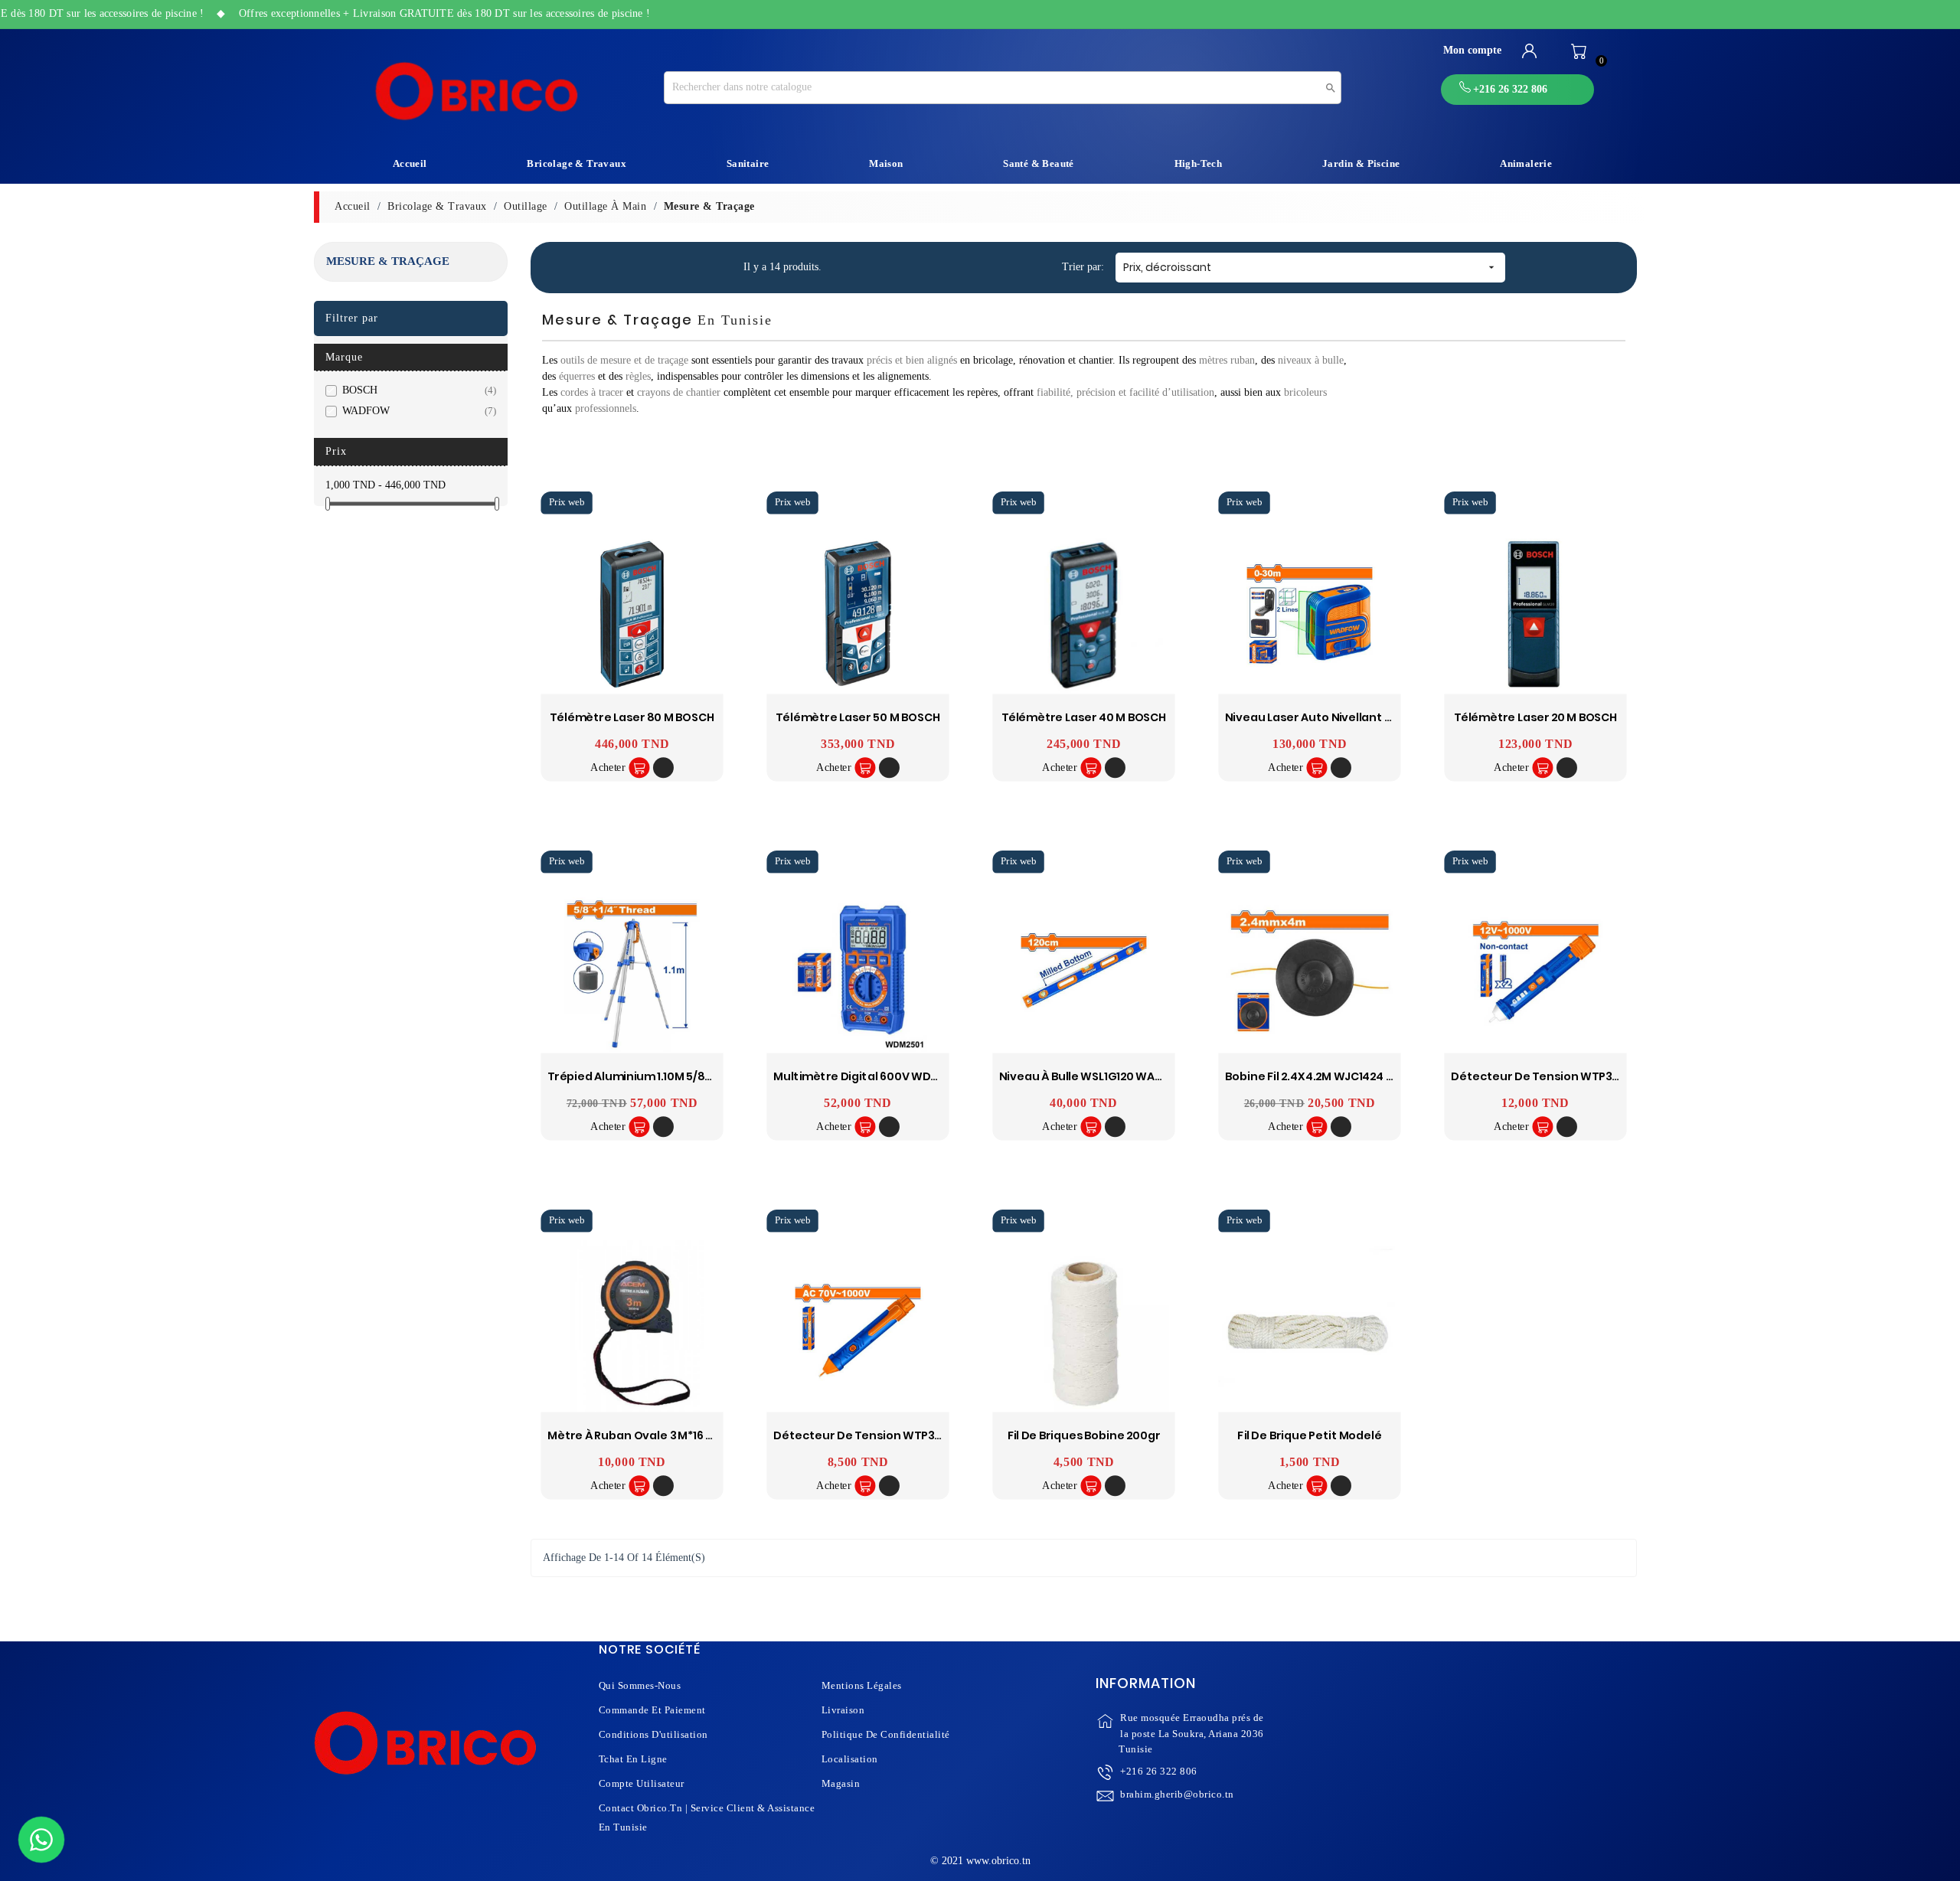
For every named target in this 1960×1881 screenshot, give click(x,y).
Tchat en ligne (633, 1759)
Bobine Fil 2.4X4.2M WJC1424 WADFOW (1332, 1077)
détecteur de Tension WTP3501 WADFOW (1568, 1077)
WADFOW (416, 411)
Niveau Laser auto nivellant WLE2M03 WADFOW (1358, 718)
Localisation (850, 1759)
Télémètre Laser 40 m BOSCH (1084, 718)
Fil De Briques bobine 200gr (1084, 1436)
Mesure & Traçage (388, 261)
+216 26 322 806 (1159, 1771)
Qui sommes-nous (640, 1685)
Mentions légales (862, 1685)
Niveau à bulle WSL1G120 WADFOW (1094, 1077)
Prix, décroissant (1311, 267)
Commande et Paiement (652, 1710)
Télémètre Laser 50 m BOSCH (858, 718)
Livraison (843, 1710)
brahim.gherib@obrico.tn (1177, 1794)
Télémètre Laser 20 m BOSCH (1535, 718)
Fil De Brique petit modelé (1310, 1436)
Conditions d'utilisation (653, 1734)
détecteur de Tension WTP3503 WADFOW (892, 1436)
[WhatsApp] (41, 1840)
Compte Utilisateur (642, 1783)
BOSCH (416, 390)
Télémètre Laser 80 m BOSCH (632, 718)
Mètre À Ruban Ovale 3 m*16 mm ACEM (653, 1436)
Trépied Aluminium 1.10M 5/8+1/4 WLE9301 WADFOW (688, 1077)
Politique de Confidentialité (886, 1734)
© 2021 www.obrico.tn (980, 1861)
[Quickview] (663, 768)
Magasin (841, 1783)
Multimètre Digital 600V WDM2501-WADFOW (898, 1077)
